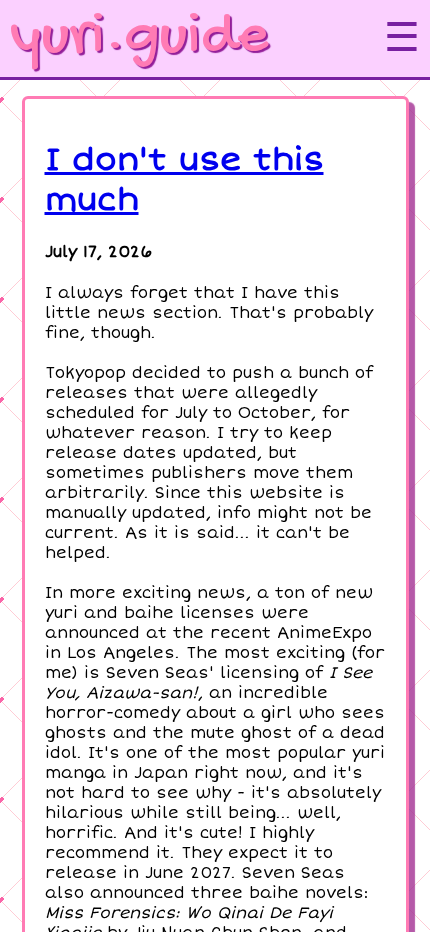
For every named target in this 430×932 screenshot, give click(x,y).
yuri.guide (139, 38)
